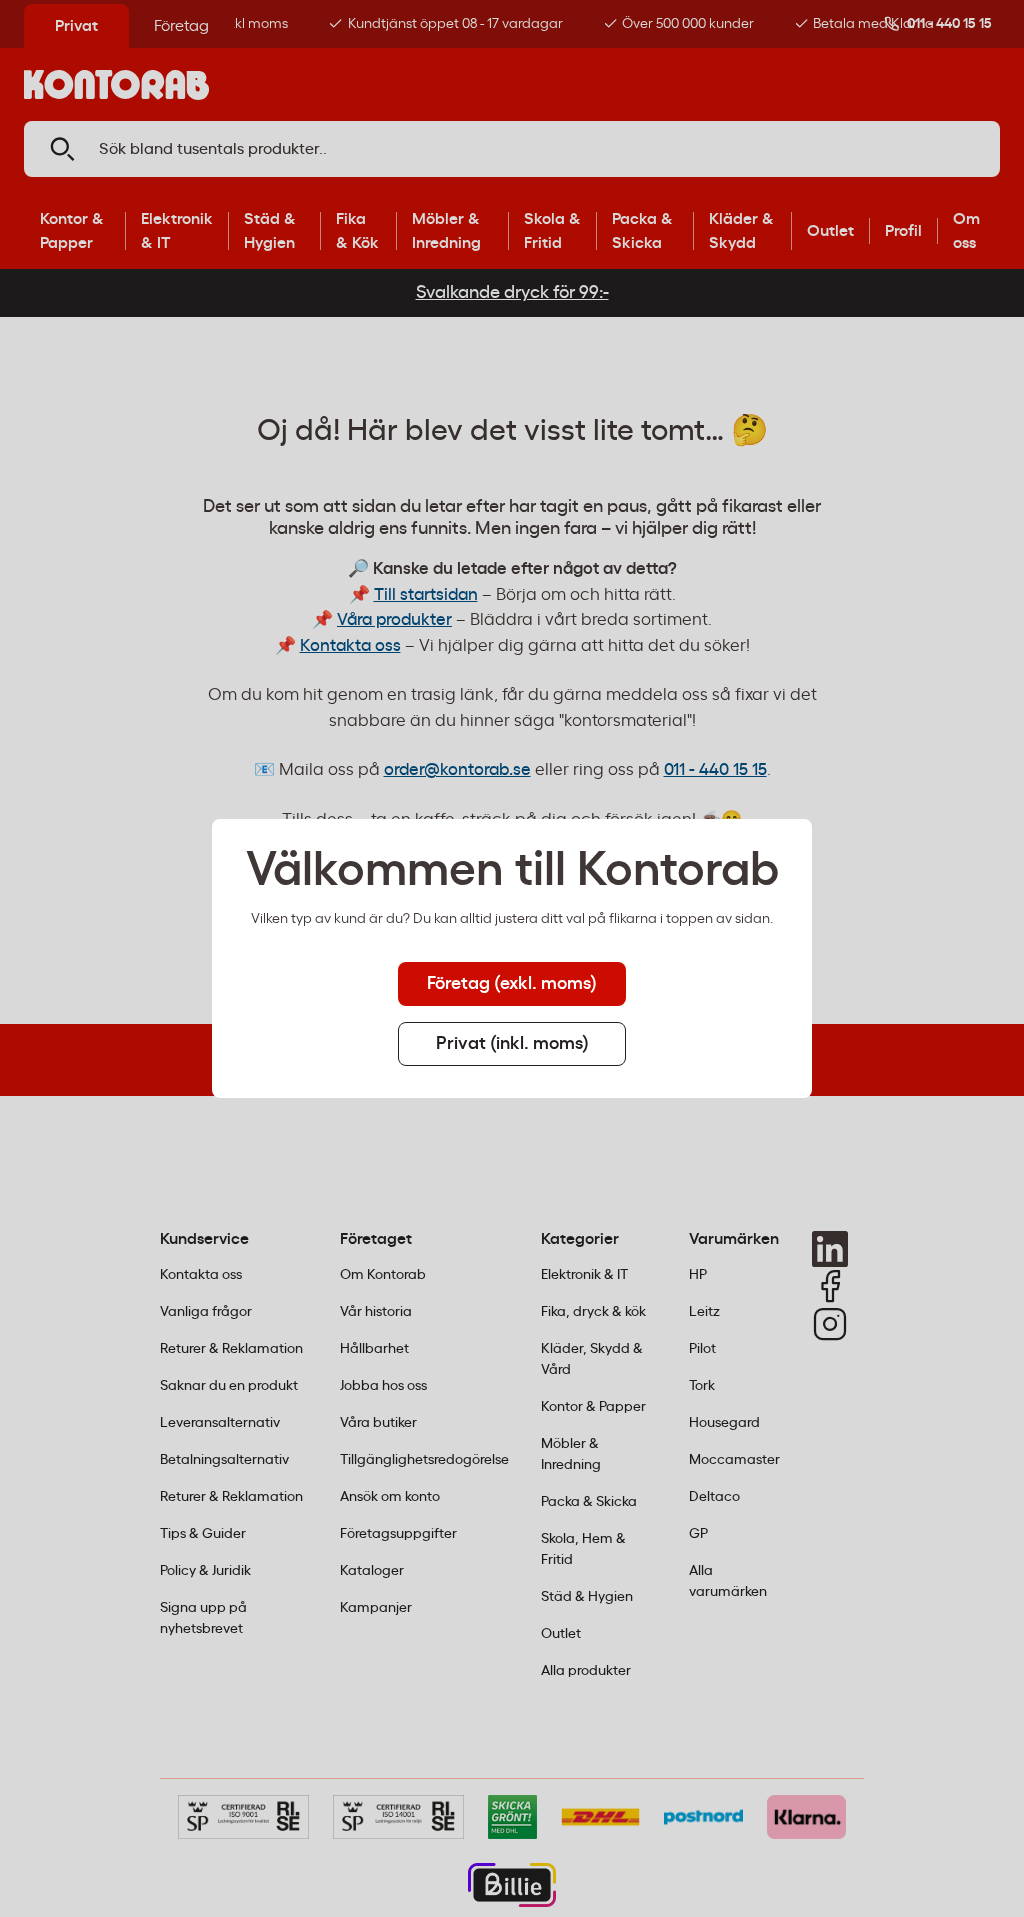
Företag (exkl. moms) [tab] (512, 984)
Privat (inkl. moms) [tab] (512, 1044)
